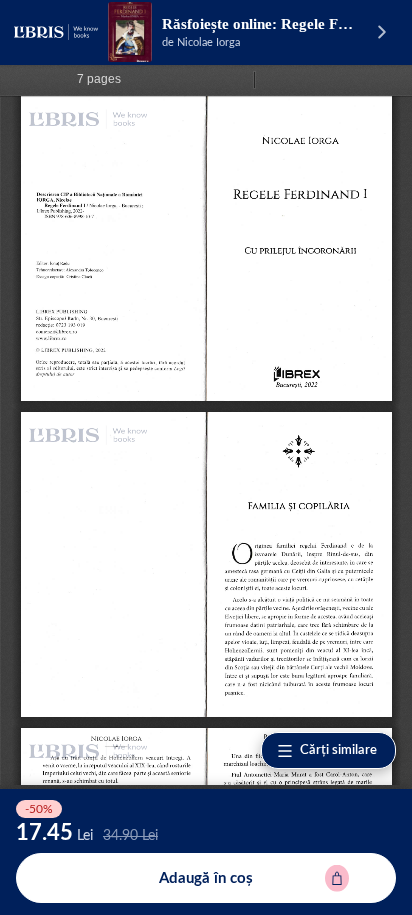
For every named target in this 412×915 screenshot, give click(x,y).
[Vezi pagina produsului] (130, 32)
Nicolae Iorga (208, 42)
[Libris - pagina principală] (56, 32)
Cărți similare (338, 750)
